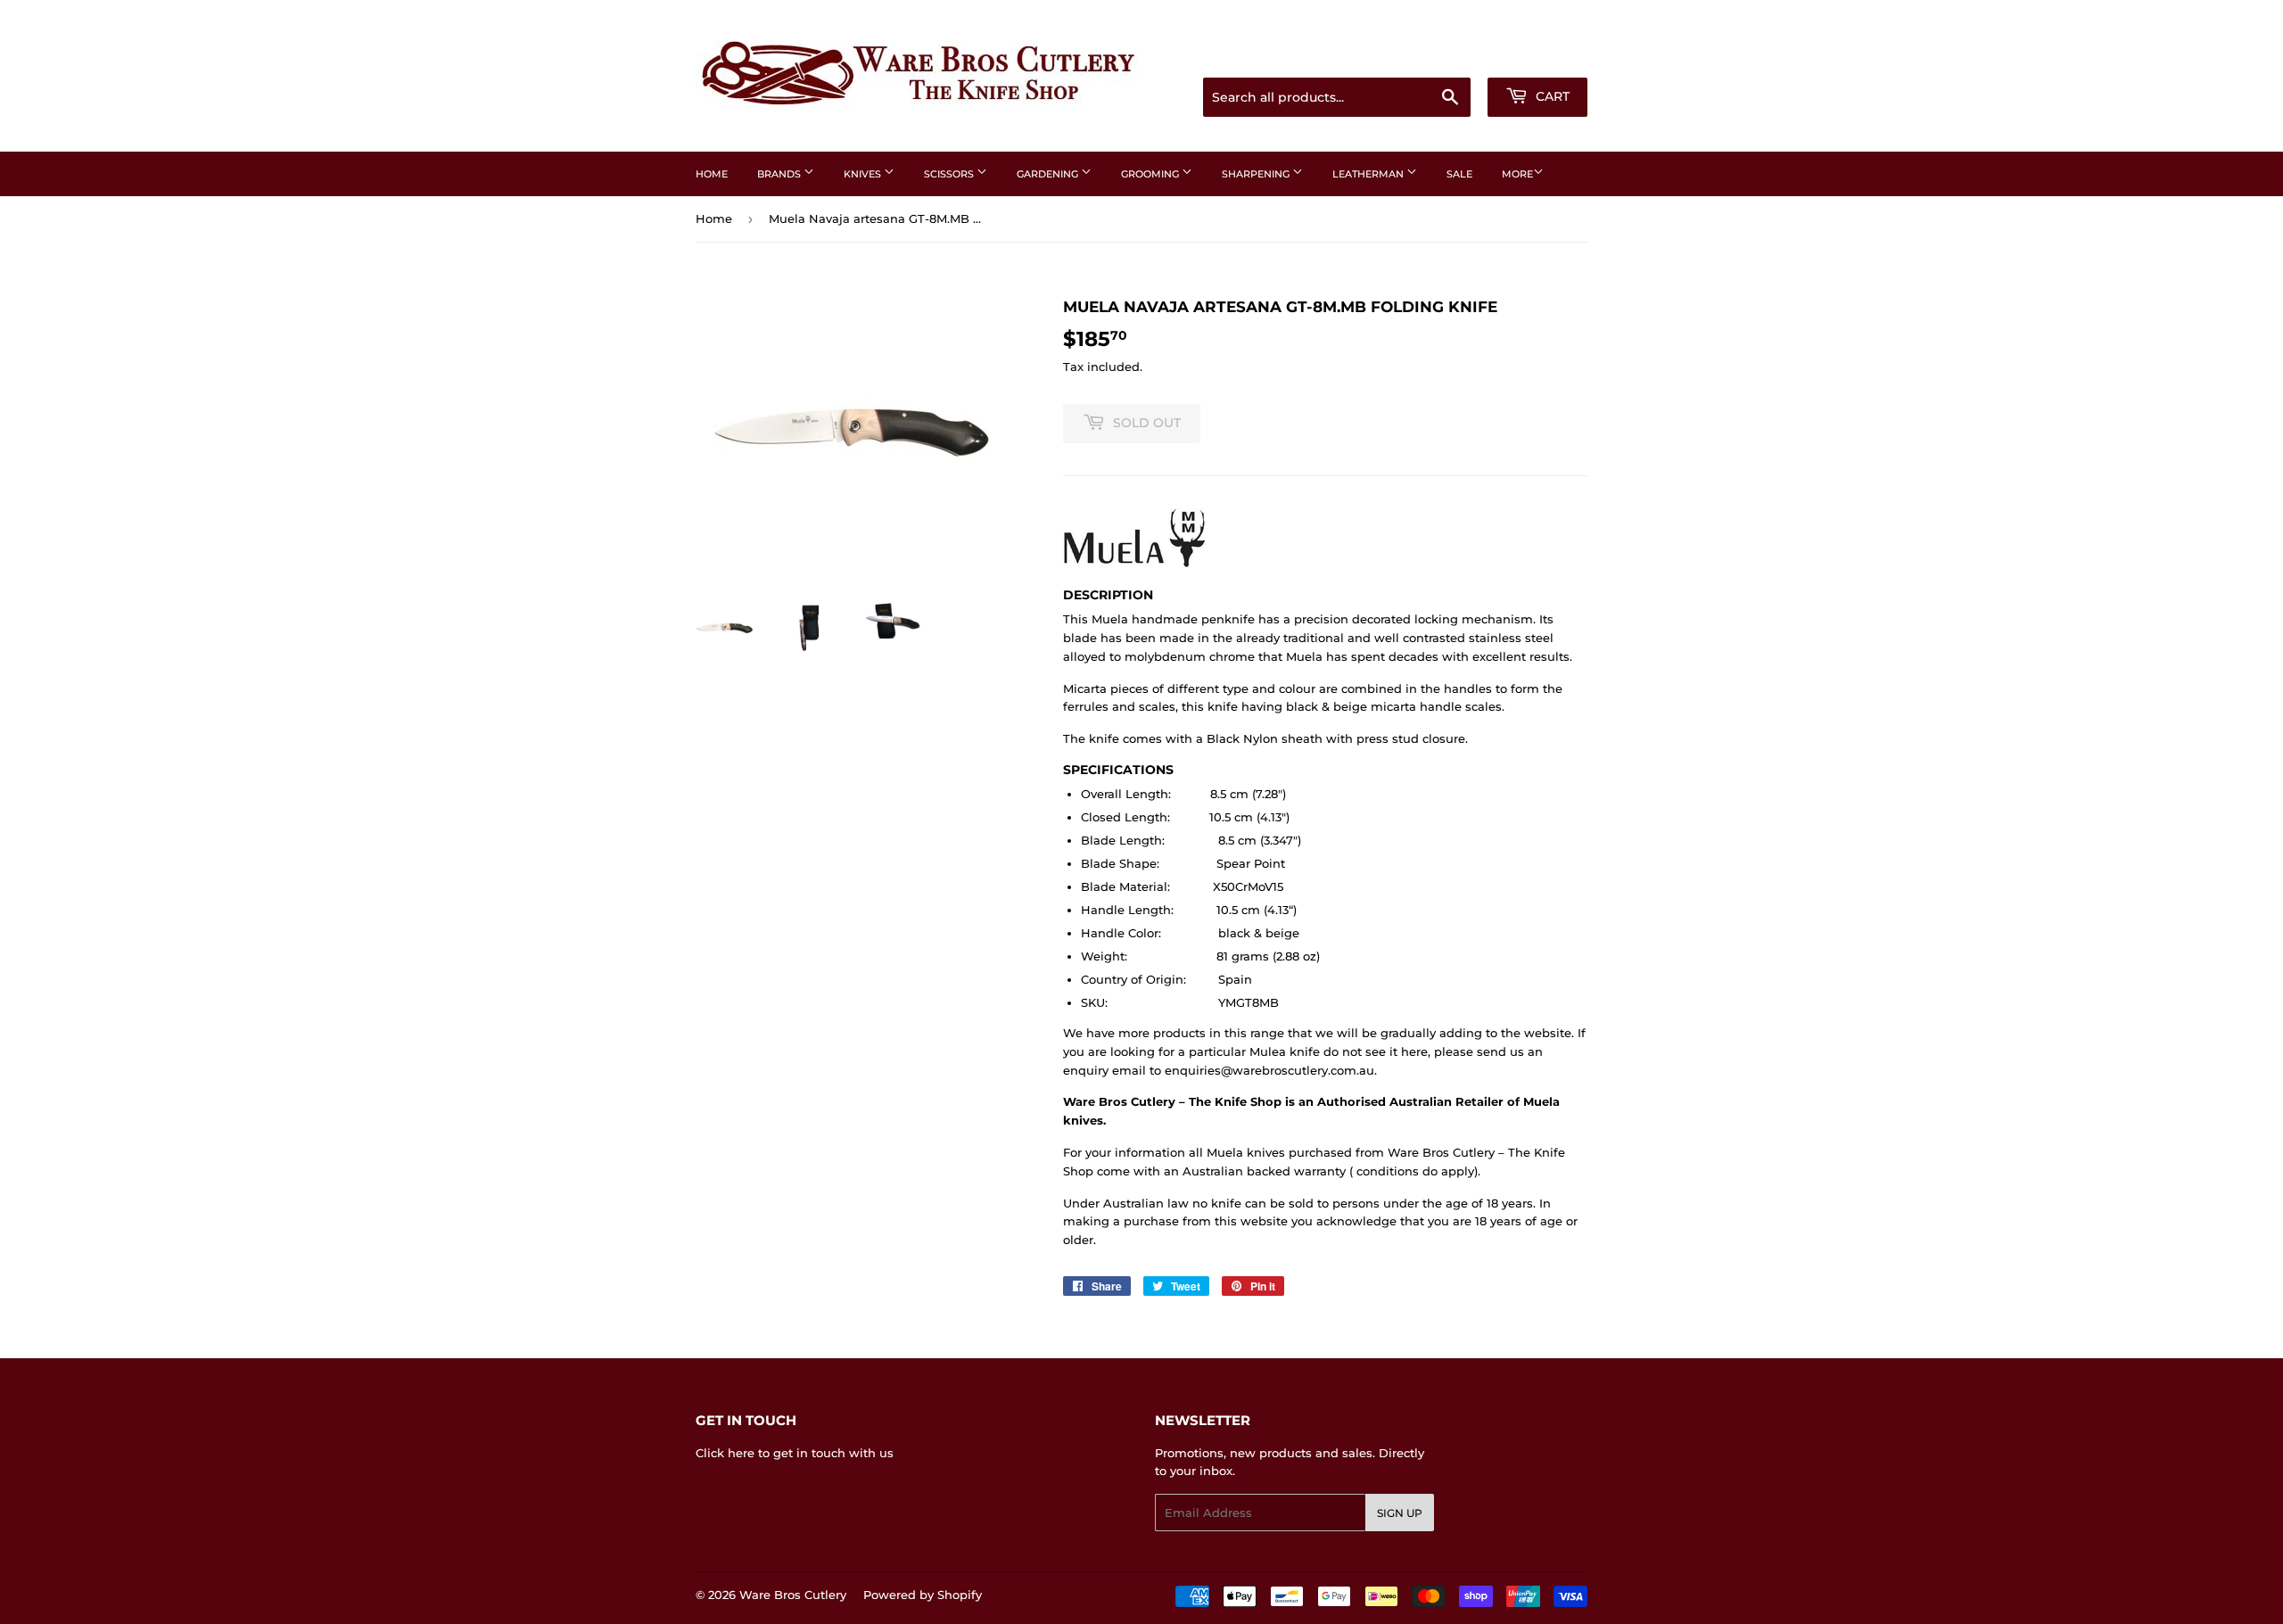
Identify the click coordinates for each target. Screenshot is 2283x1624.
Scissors (950, 174)
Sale (1459, 174)
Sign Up (1400, 1513)
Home (712, 174)
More (1517, 174)
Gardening (1049, 174)
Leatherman (1369, 174)
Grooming (1151, 174)
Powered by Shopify (923, 1595)
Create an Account (1538, 55)
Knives (864, 174)
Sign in (1446, 55)
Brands (780, 174)
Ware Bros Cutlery (793, 1595)
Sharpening (1257, 174)
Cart (1551, 96)
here (741, 1453)
